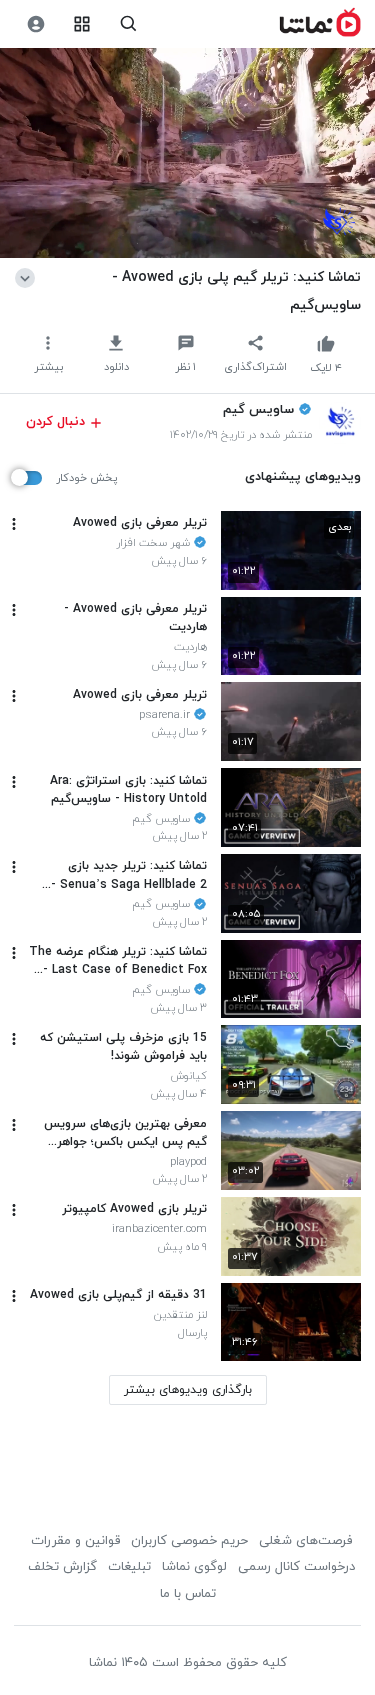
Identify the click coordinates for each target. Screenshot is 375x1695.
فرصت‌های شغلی (305, 1541)
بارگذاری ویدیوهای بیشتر (188, 1390)
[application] (187, 153)
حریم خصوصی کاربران (189, 1541)
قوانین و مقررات (75, 1541)
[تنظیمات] (35, 24)
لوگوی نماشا (194, 1567)
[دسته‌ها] (82, 24)
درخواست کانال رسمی (296, 1567)
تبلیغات (129, 1567)
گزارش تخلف (62, 1567)
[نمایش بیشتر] (28, 277)
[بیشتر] (14, 524)
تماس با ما (188, 1594)
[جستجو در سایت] (128, 24)
